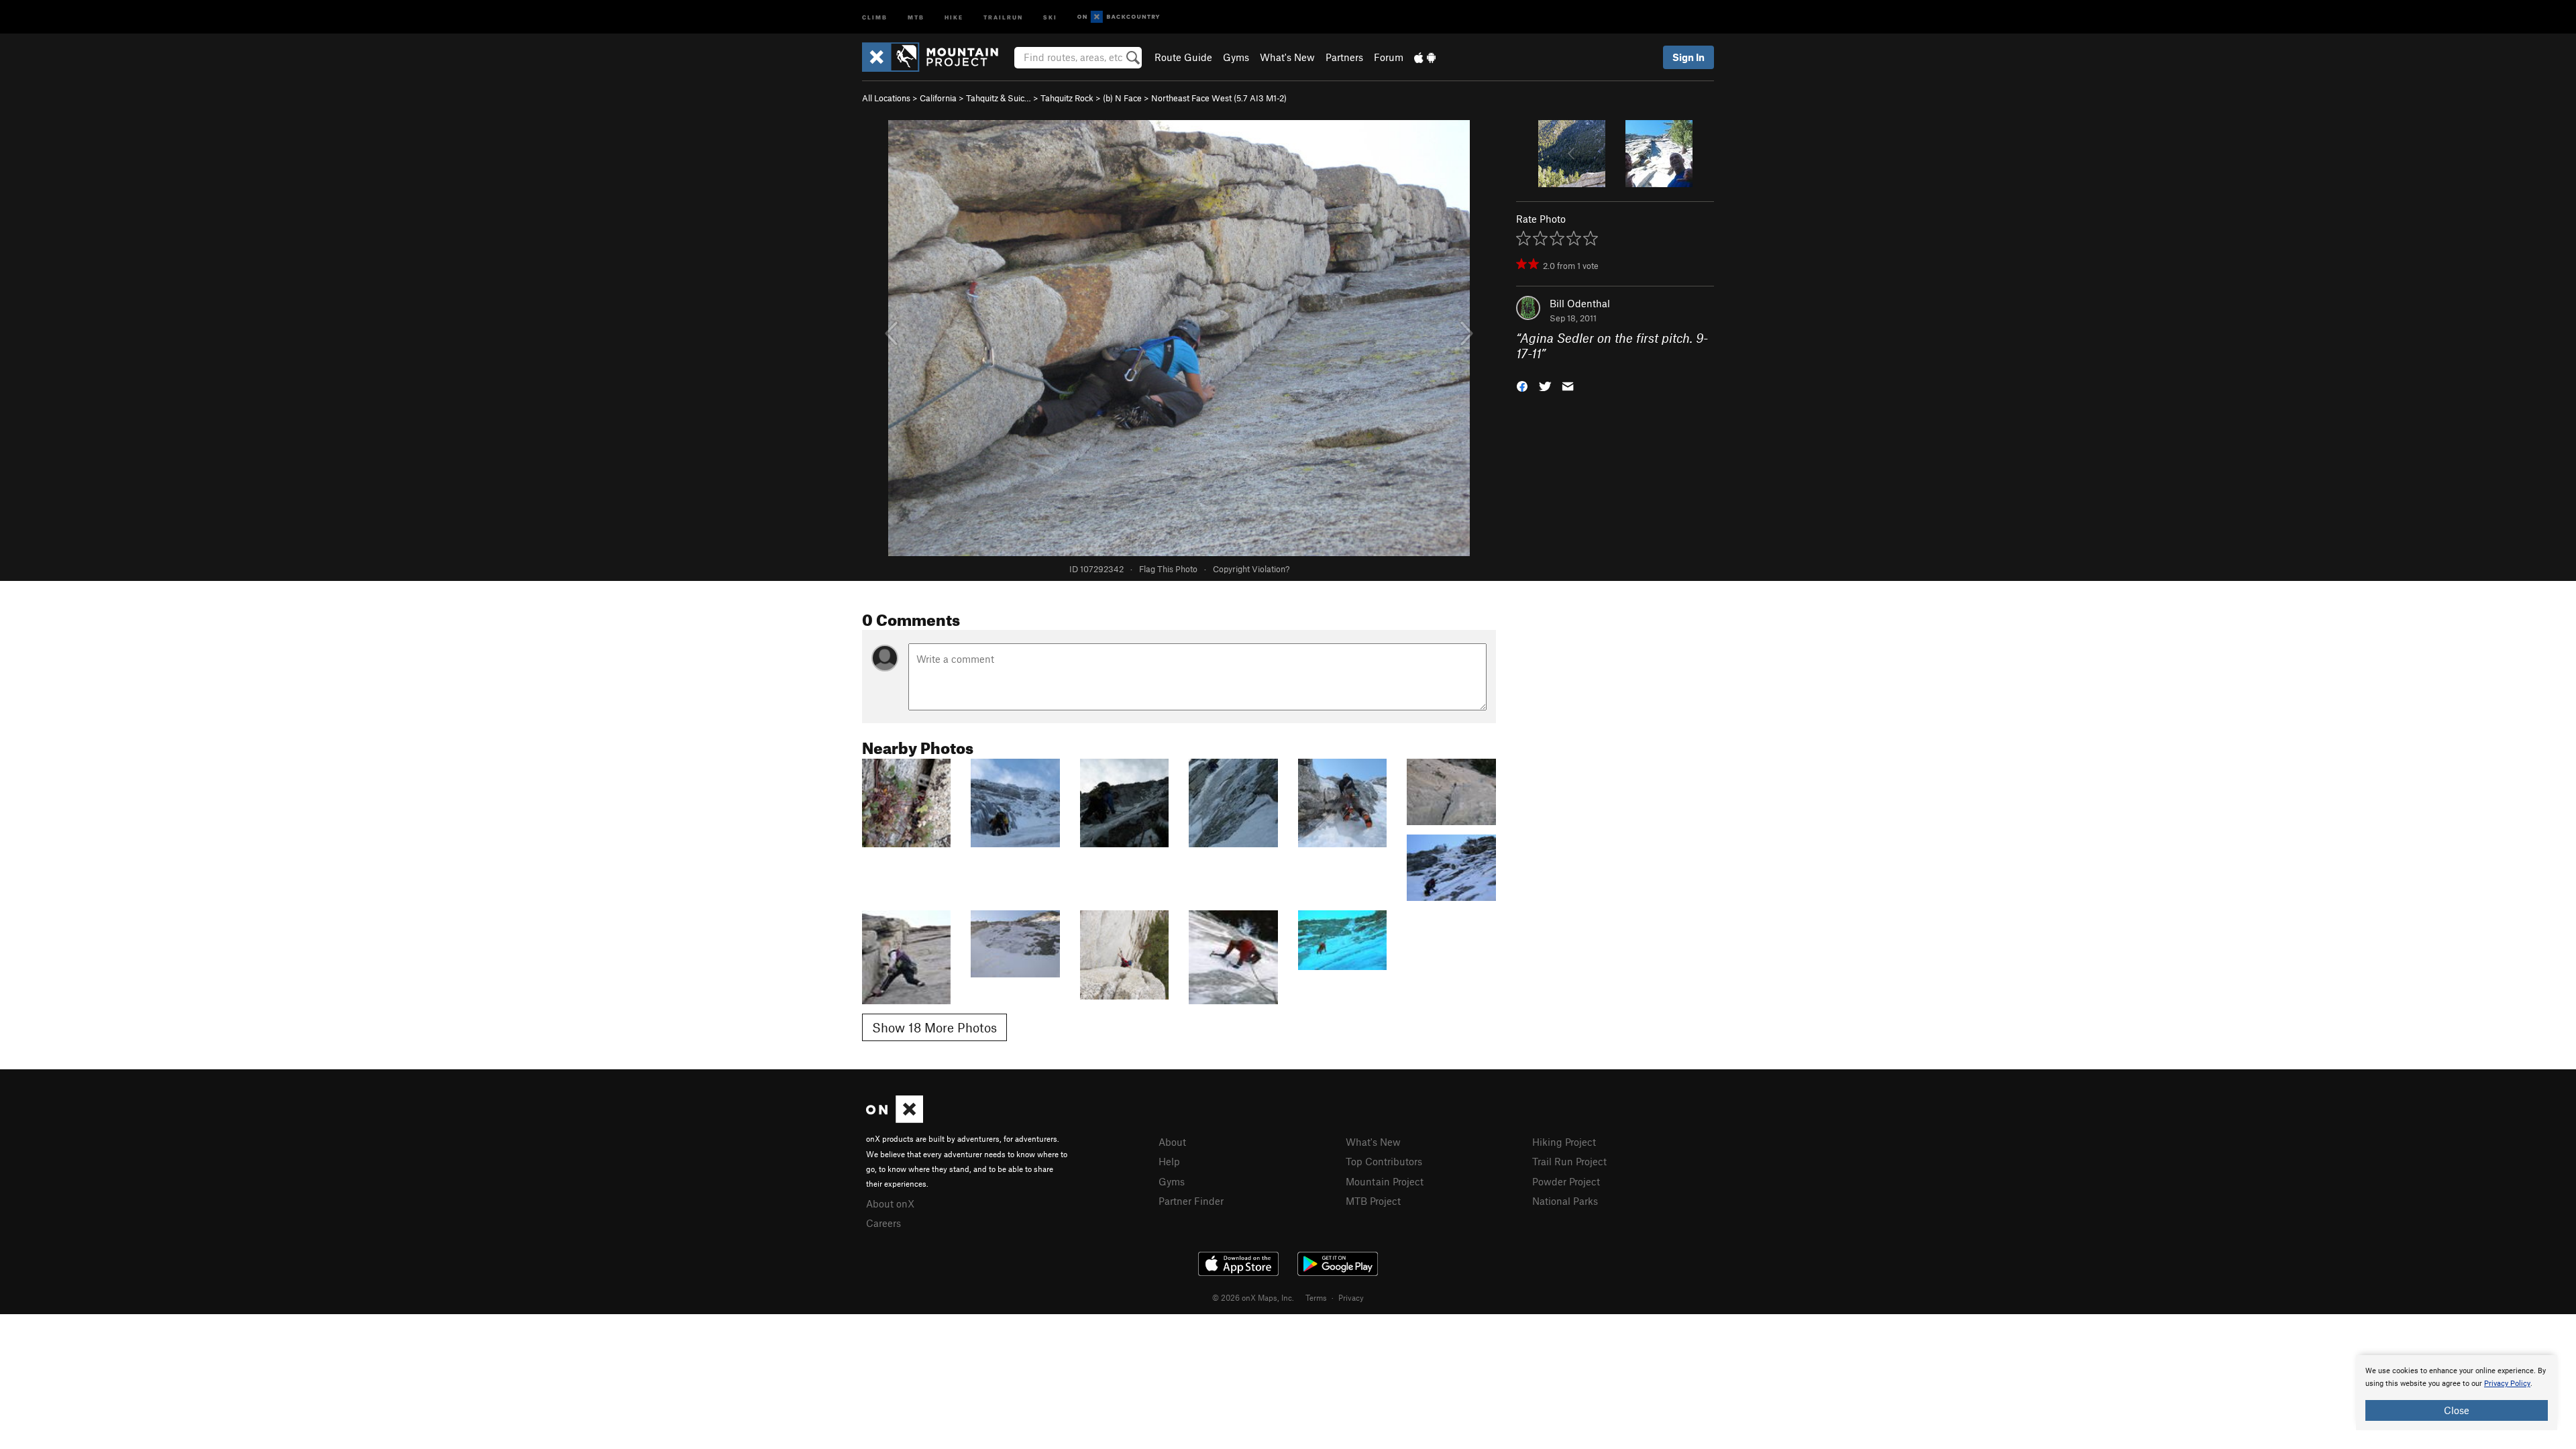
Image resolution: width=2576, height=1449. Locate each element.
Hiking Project (1564, 1142)
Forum (1389, 57)
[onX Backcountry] (1119, 17)
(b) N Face (1122, 98)
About (1172, 1142)
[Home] (937, 57)
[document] (2457, 1393)
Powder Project (1566, 1181)
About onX (890, 1203)
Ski (1050, 16)
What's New (1287, 57)
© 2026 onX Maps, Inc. (1253, 1297)
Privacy (1351, 1297)
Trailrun (1003, 16)
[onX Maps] (895, 1119)
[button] (1522, 385)
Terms (1316, 1297)
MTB (916, 16)
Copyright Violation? (1251, 569)
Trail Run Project (1569, 1161)
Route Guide (1183, 57)
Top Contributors (1384, 1161)
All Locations (886, 98)
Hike (954, 16)
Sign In (1688, 57)
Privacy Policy (2507, 1384)
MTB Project (1373, 1201)
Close (2457, 1410)
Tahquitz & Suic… (999, 98)
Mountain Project (1385, 1181)
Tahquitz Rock (1067, 98)
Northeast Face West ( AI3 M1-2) (1219, 98)
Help (1169, 1161)
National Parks (1565, 1201)
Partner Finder (1191, 1201)
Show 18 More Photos (934, 1027)
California (938, 98)
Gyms (1236, 57)
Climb (875, 16)
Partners (1344, 57)
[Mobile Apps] (1425, 57)
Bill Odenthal (1580, 303)
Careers (883, 1223)
